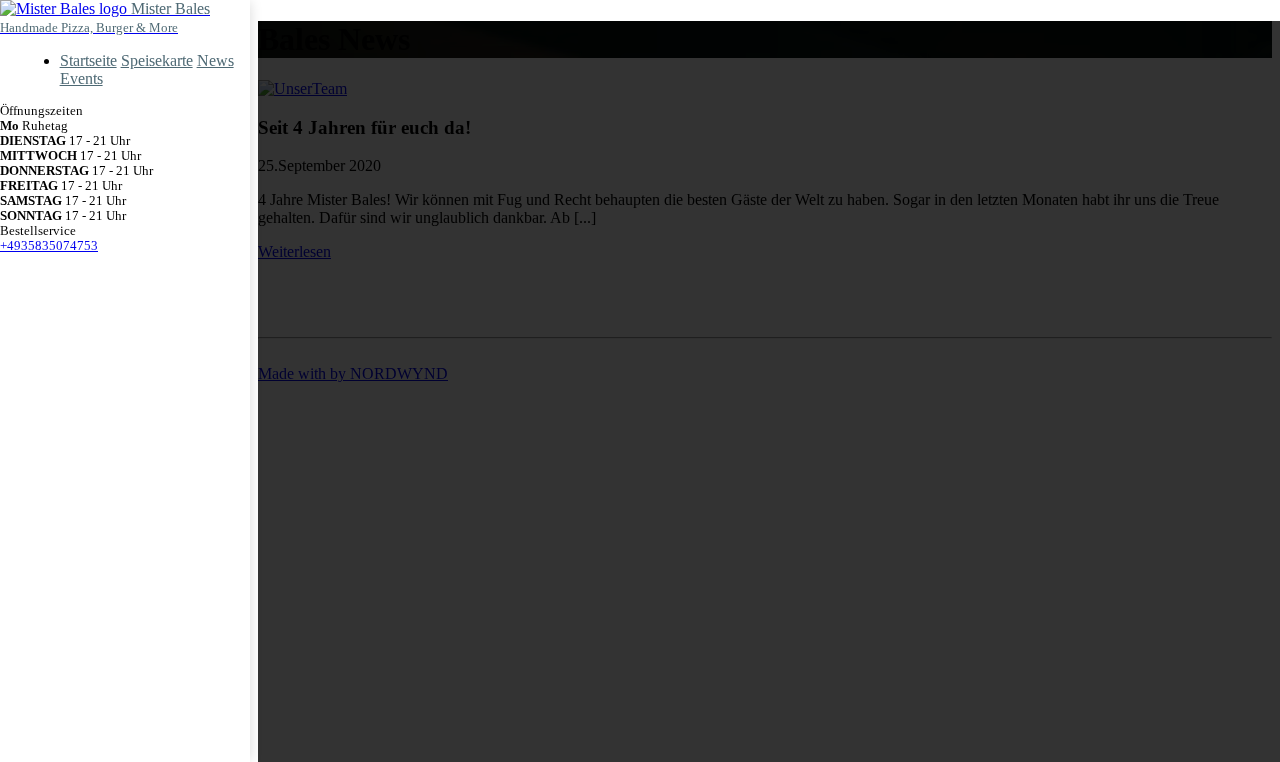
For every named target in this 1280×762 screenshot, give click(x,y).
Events (81, 78)
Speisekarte (157, 60)
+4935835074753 (49, 246)
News (215, 60)
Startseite (88, 60)
